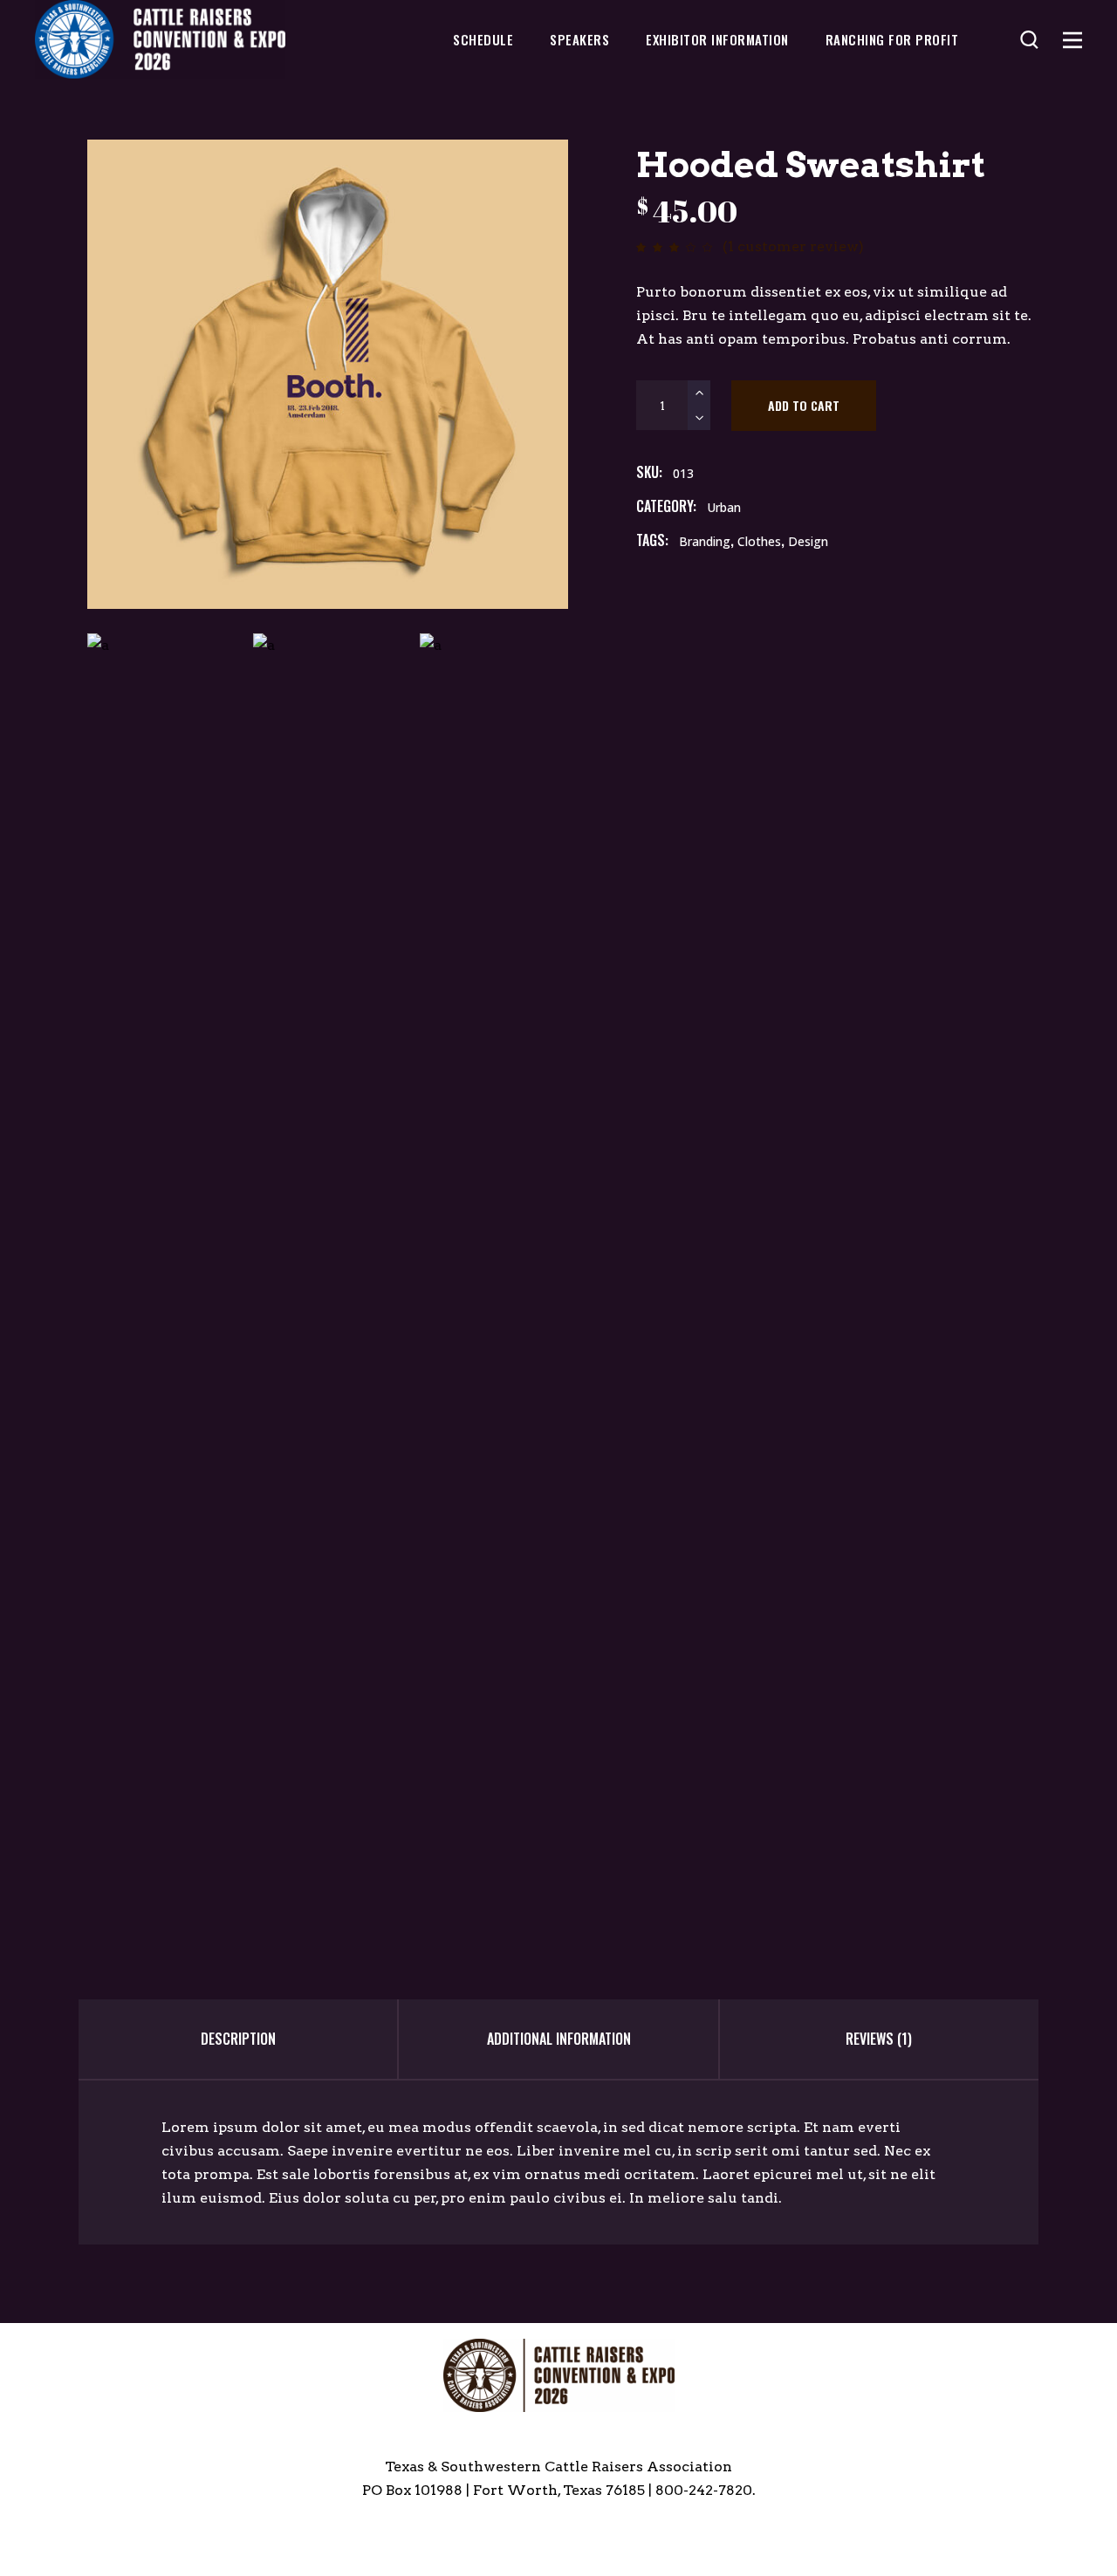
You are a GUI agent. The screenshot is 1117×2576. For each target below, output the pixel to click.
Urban (724, 507)
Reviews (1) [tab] (879, 2039)
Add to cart (804, 405)
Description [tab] (238, 2039)
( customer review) (793, 246)
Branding (705, 541)
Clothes (759, 541)
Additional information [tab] (559, 2039)
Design (808, 541)
